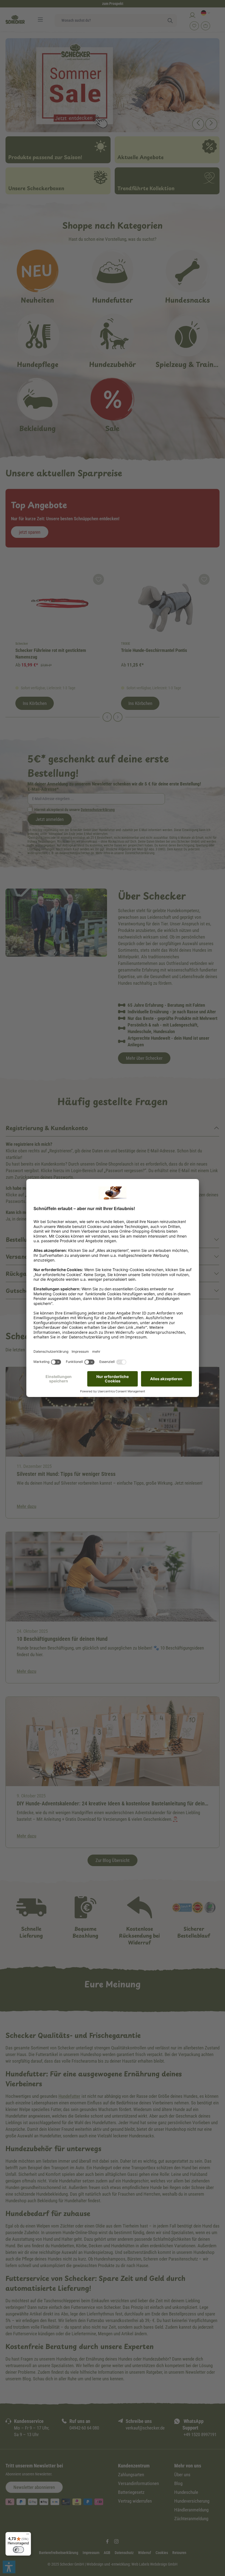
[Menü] (28, 2535)
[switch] (18, 2550)
